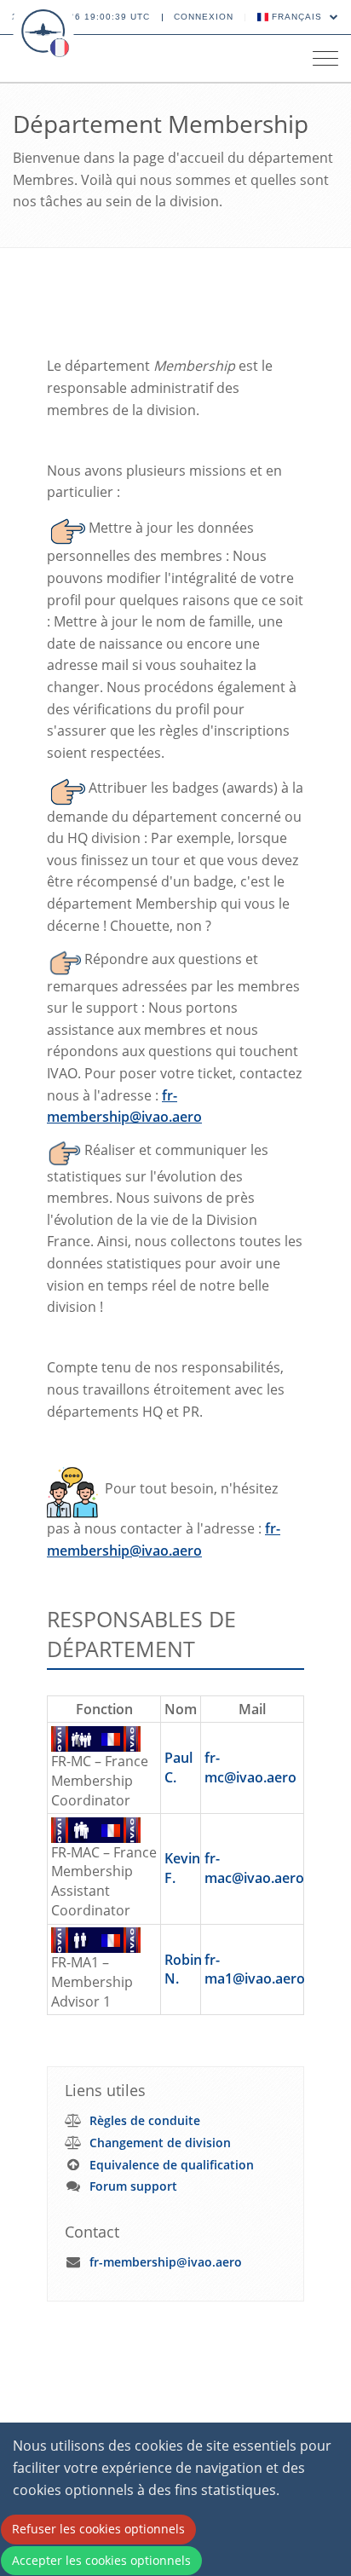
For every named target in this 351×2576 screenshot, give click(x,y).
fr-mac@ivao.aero (254, 1868)
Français (297, 17)
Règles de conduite (145, 2120)
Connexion (204, 17)
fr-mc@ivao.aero (250, 1767)
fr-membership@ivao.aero (166, 2262)
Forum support (133, 2186)
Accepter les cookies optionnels (101, 2560)
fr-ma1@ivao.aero (255, 1970)
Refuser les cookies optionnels (98, 2529)
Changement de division (160, 2143)
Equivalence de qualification (172, 2165)
